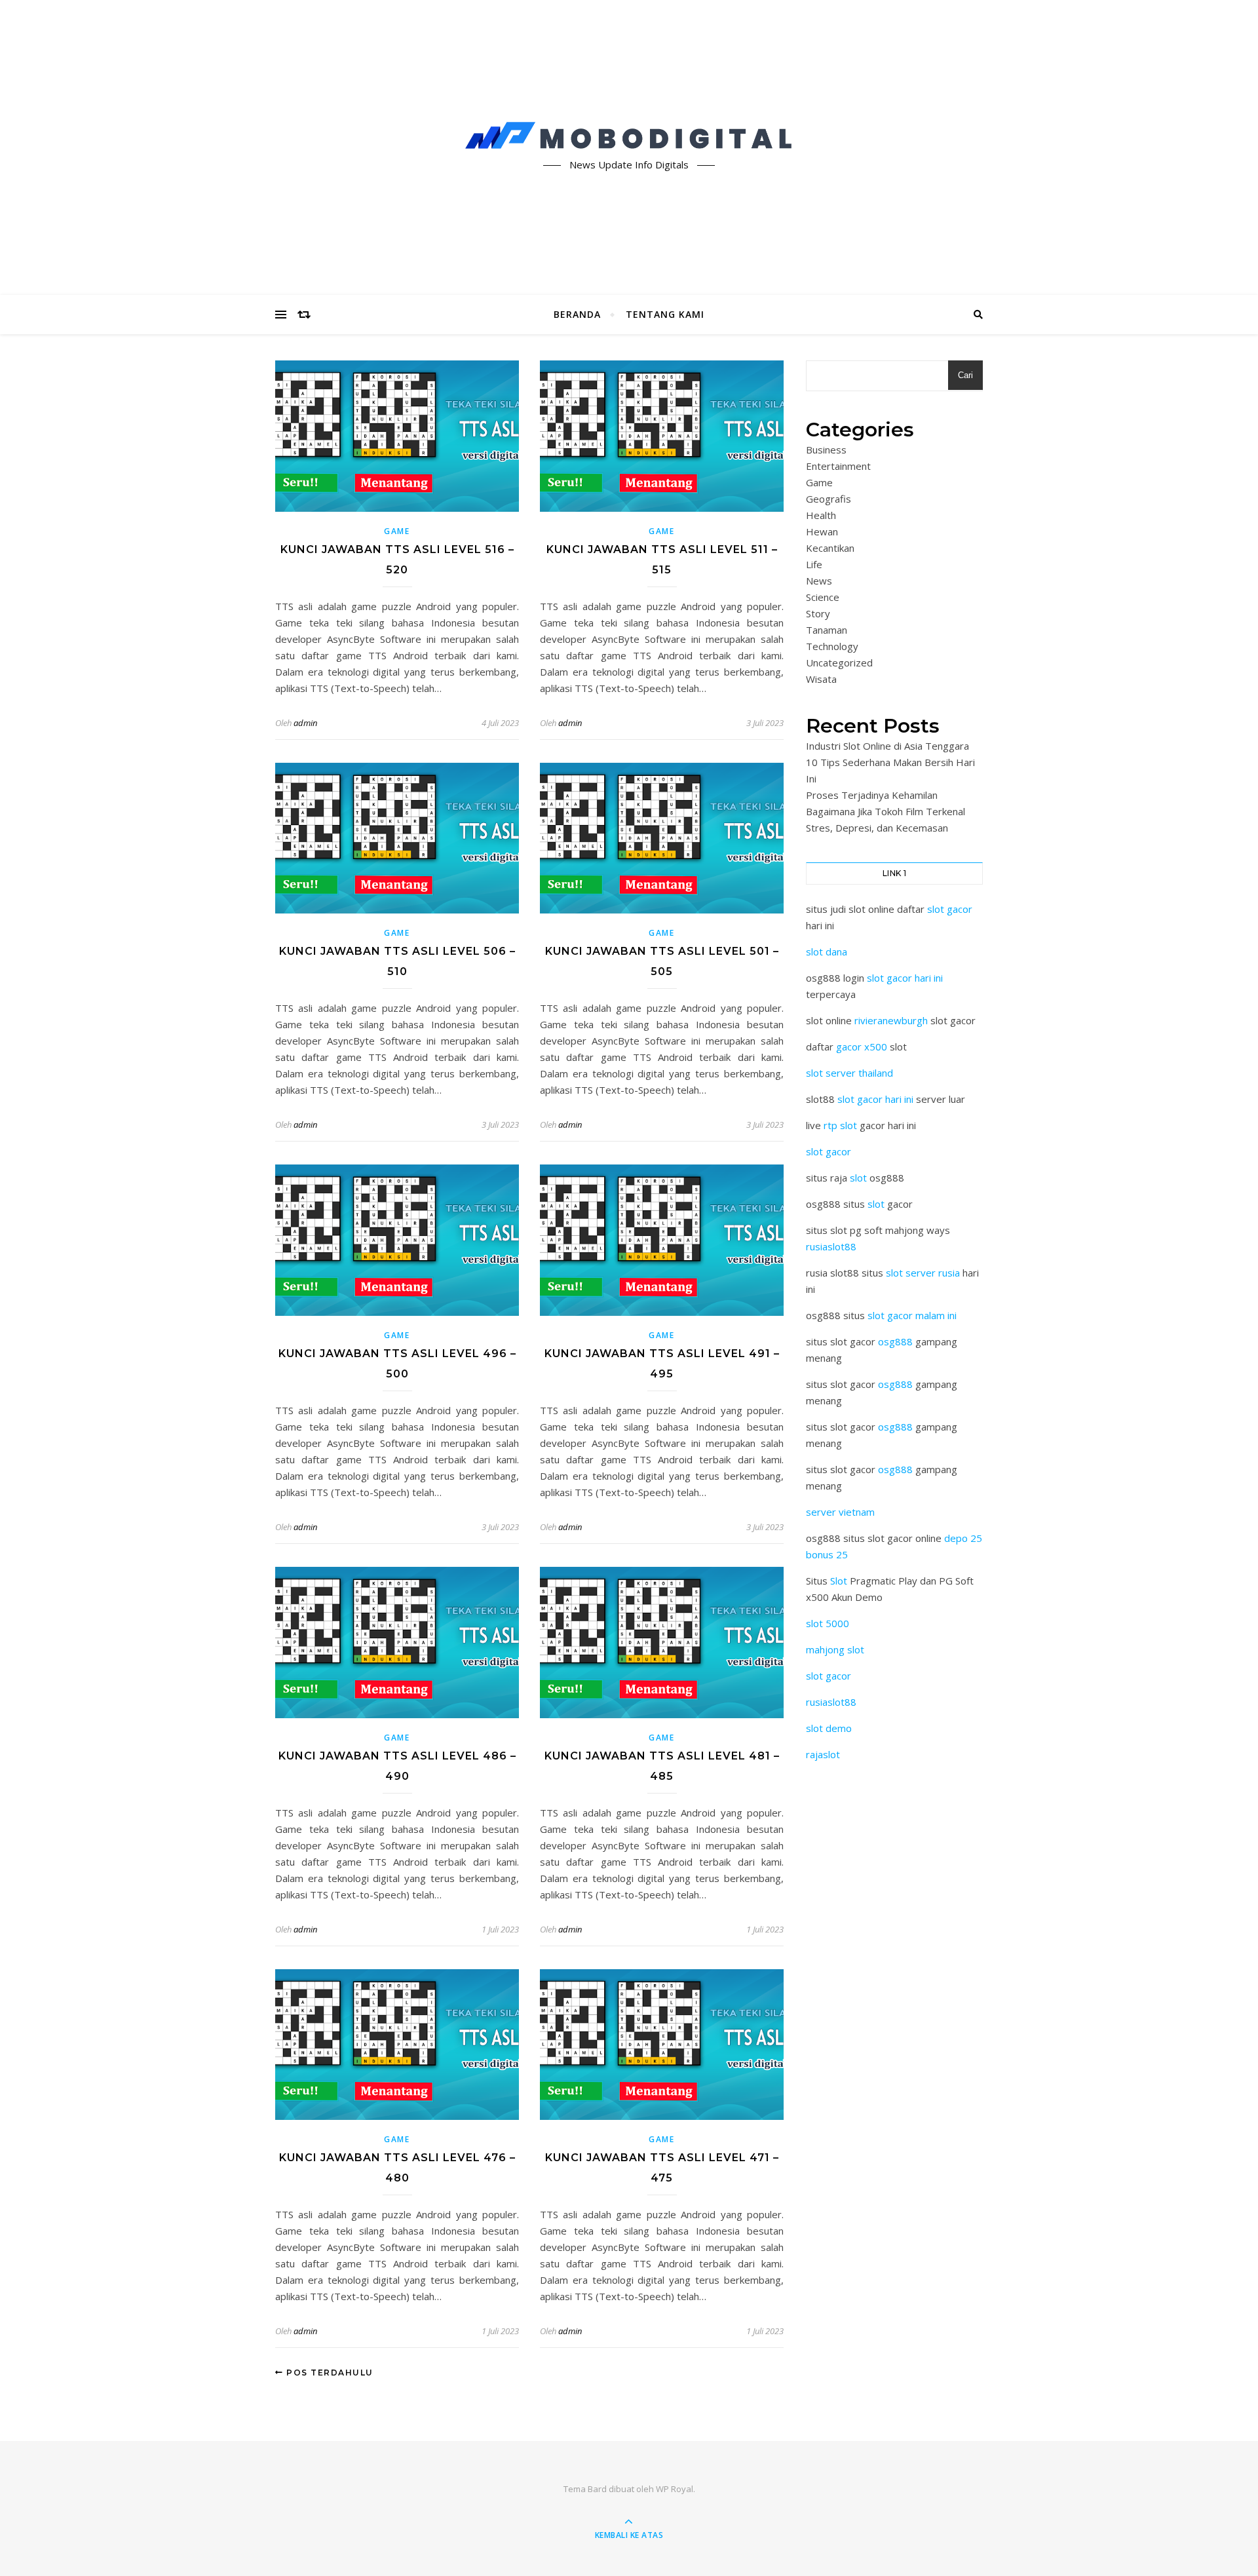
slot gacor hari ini (905, 978)
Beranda (577, 314)
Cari (965, 375)
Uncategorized (839, 663)
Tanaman (827, 630)
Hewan (822, 531)
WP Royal (675, 2489)
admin (305, 723)
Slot (839, 1581)
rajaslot (823, 1754)
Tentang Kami (665, 314)
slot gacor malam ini (912, 1315)
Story (818, 613)
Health (821, 515)
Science (823, 597)
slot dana (827, 952)
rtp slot (840, 1125)
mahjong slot (835, 1649)
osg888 (895, 1341)
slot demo (829, 1728)
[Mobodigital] (629, 136)
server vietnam (840, 1512)
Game (397, 531)
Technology (832, 646)
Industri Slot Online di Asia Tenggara (887, 746)
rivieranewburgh (891, 1020)
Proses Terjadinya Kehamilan (872, 795)
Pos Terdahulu (329, 2373)
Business (826, 450)
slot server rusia (923, 1273)
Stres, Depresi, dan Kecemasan (877, 828)
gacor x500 (862, 1047)
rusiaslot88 (831, 1246)
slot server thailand (849, 1073)
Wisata (821, 679)
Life (814, 564)
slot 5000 (828, 1623)
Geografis (829, 499)
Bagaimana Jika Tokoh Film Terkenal (886, 811)
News (819, 581)
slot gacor (950, 909)
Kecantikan (830, 548)
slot (858, 1178)
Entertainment (838, 466)
